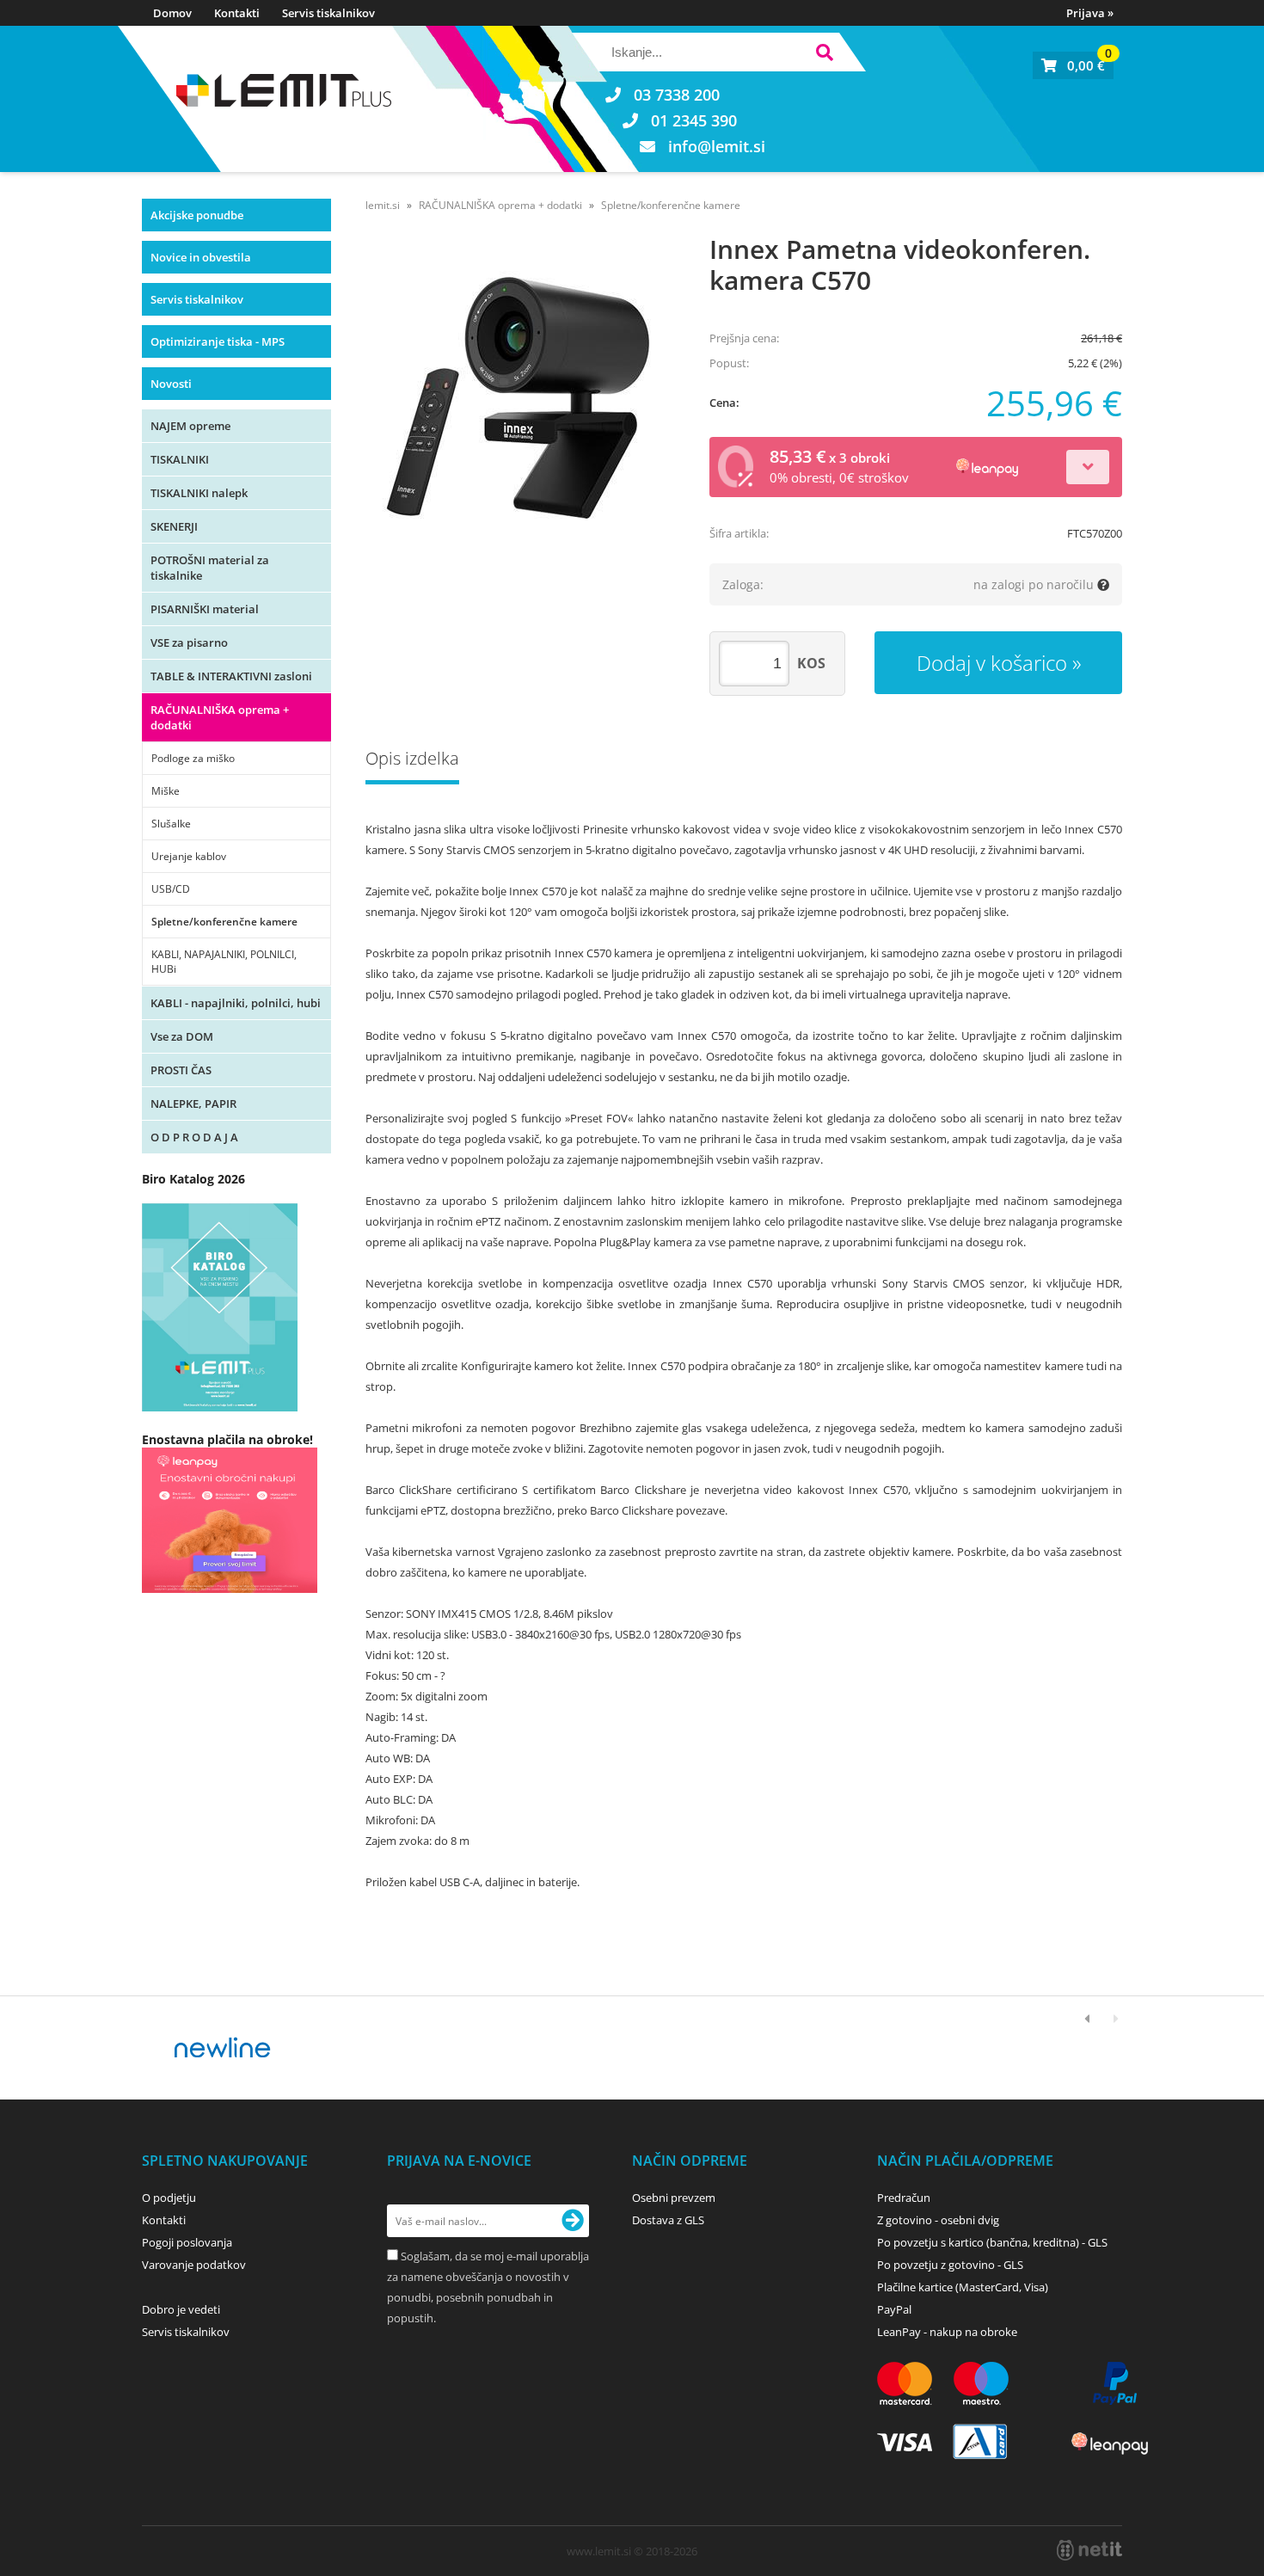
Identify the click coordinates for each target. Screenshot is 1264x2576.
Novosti (171, 384)
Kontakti (237, 13)
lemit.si (383, 205)
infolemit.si (717, 146)
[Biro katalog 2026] (220, 1407)
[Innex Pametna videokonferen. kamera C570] (520, 402)
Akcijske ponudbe (197, 215)
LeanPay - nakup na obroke (947, 2332)
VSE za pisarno (189, 642)
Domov (172, 13)
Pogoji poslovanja (187, 2242)
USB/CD (171, 889)
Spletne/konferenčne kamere (224, 922)
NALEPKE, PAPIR (193, 1104)
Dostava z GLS (668, 2220)
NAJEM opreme (190, 426)
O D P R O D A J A (194, 1137)
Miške (166, 791)
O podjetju (169, 2198)
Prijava (1090, 13)
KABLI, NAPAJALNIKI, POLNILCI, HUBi (224, 962)
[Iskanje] (824, 55)
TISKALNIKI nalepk (199, 493)
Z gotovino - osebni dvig (938, 2220)
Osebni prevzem (674, 2198)
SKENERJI (174, 526)
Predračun (904, 2198)
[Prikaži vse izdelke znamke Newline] (223, 2048)
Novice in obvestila (201, 257)
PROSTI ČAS (181, 1070)
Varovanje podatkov (194, 2265)
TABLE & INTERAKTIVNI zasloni (231, 676)
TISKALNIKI (180, 459)
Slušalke (171, 824)
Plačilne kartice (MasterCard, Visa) (963, 2287)
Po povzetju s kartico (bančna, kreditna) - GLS (992, 2242)
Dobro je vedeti (181, 2309)
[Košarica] (1073, 65)
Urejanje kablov (189, 856)
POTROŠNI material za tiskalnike (210, 568)
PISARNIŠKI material (205, 609)
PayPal (894, 2309)
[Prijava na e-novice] (573, 2221)
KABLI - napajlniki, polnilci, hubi (236, 1003)
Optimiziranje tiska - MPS (218, 341)
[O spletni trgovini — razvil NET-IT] (1089, 2550)
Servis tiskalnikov (328, 13)
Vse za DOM (182, 1036)
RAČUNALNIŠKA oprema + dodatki (220, 717)
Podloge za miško (193, 758)
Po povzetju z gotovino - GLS (950, 2265)
